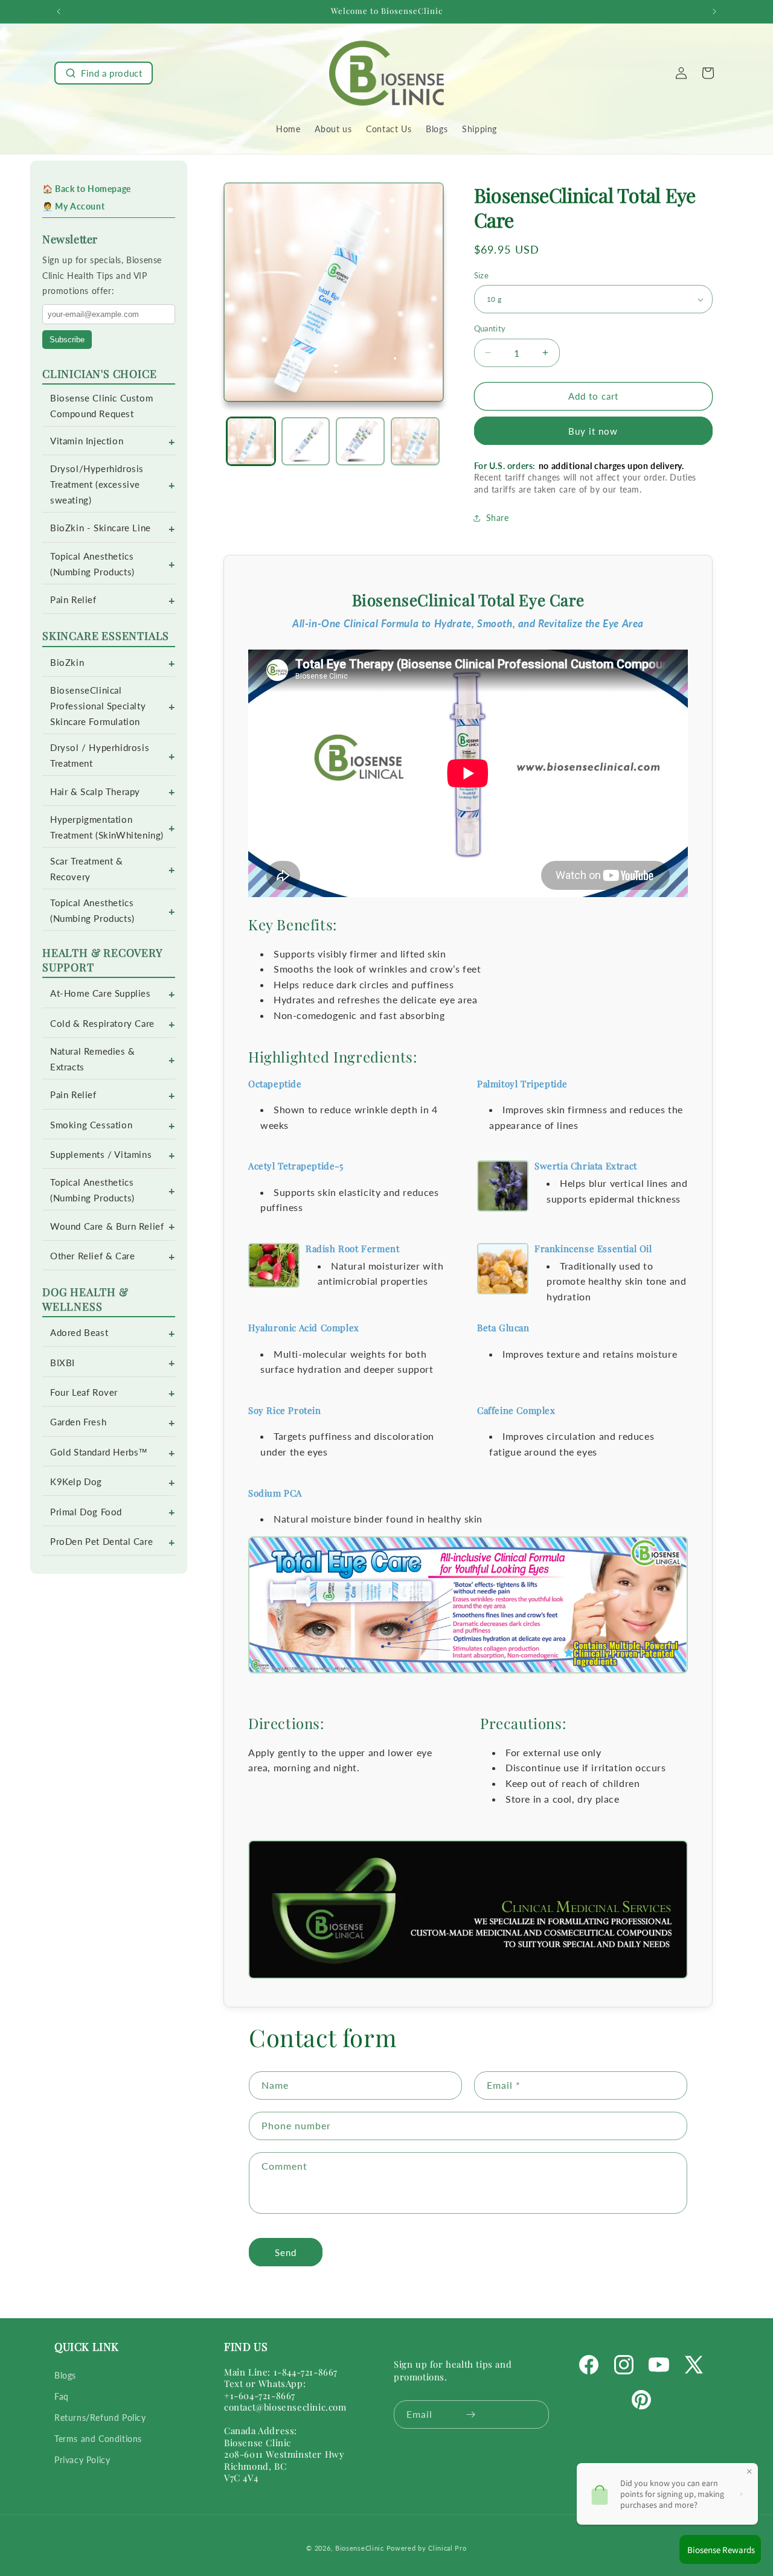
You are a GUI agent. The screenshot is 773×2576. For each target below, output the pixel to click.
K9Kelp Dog (76, 1482)
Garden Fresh (78, 1422)
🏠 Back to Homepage (87, 189)
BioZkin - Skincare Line (101, 528)
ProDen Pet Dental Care (101, 1542)
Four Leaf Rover (84, 1392)
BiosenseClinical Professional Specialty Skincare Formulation (98, 706)
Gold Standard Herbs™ (99, 1452)
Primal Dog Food (86, 1512)
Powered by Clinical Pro (427, 2548)
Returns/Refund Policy (100, 2418)
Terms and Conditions (98, 2439)
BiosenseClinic (360, 2548)
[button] (104, 73)
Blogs (65, 2375)
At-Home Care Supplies (101, 993)
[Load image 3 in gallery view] (360, 442)
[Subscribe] (471, 2415)
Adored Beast (79, 1333)
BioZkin (67, 663)
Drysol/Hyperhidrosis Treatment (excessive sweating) (97, 484)
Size (482, 275)
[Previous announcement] (59, 11)
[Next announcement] (714, 11)
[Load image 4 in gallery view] (415, 442)
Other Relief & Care (92, 1256)
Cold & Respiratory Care (102, 1024)
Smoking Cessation (91, 1125)
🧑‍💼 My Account (73, 206)
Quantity (490, 328)
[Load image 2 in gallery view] (306, 442)
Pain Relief (73, 600)
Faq (62, 2396)
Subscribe (67, 340)
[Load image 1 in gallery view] (251, 442)
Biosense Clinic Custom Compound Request (101, 406)
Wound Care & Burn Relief (107, 1226)
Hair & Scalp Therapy (95, 792)
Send (286, 2252)
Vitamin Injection (87, 441)
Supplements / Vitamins (101, 1155)
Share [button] (498, 518)
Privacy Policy (82, 2460)
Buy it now (593, 431)
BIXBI (63, 1363)
